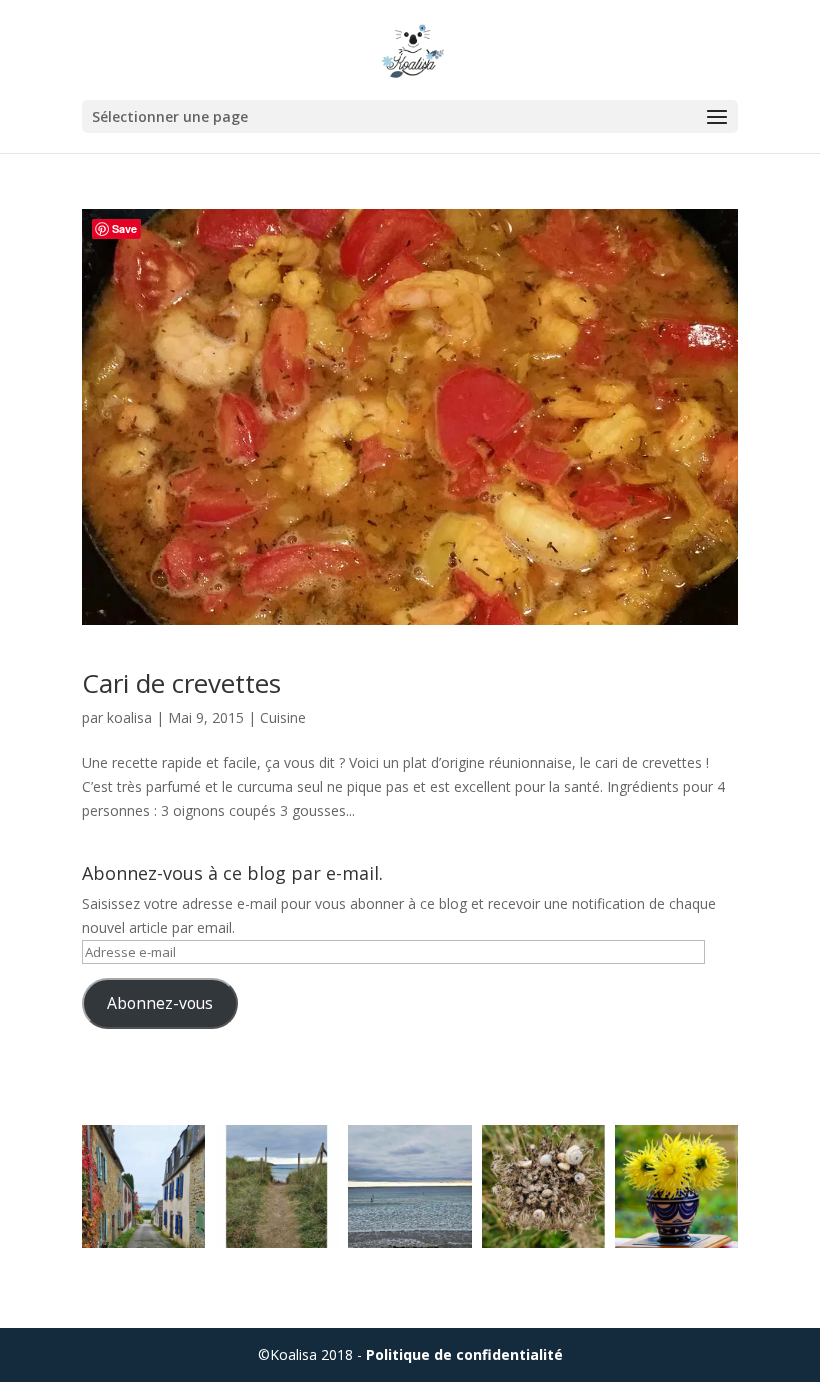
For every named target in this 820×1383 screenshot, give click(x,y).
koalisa (129, 717)
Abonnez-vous (160, 1003)
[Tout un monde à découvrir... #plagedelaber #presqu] (543, 1186)
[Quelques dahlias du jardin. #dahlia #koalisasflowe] (676, 1186)
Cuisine (283, 717)
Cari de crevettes (181, 683)
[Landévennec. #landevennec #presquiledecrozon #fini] (143, 1186)
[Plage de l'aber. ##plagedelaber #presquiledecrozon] (276, 1186)
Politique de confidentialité (464, 1354)
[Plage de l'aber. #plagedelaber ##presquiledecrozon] (409, 1186)
